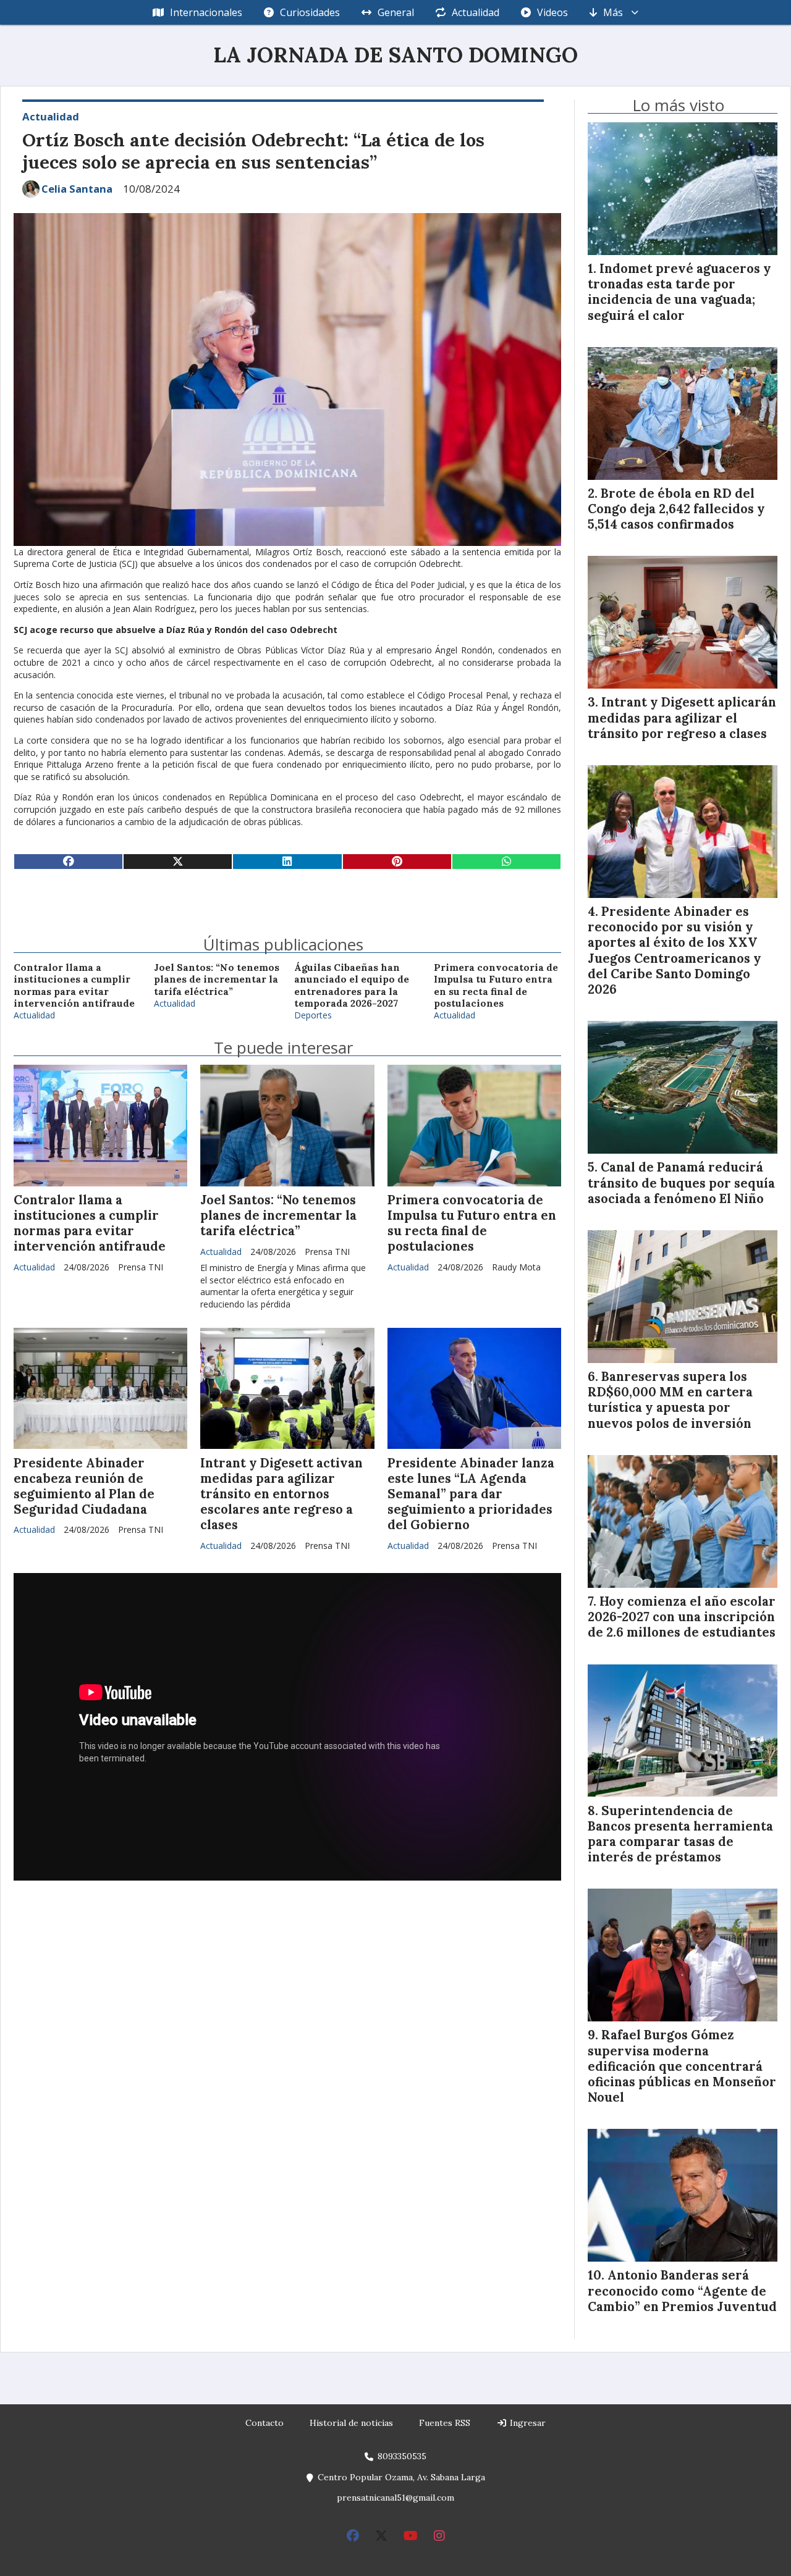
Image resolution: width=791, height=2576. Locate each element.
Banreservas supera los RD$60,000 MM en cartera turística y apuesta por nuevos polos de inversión (670, 1400)
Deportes (313, 1015)
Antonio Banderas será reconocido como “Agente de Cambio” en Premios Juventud (682, 2291)
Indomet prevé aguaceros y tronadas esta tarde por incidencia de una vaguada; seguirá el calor (679, 292)
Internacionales (206, 12)
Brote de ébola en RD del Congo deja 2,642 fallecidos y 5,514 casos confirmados (676, 509)
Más (613, 12)
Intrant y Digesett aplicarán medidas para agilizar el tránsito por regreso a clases (682, 718)
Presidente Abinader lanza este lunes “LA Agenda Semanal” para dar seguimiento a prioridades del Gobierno (471, 1494)
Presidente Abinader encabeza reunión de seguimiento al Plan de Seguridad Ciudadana (84, 1487)
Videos (552, 12)
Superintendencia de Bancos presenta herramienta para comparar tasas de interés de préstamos (680, 1834)
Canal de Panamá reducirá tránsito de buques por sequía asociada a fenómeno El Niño (681, 1183)
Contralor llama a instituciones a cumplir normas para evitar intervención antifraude (74, 985)
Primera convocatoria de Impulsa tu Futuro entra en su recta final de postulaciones (496, 985)
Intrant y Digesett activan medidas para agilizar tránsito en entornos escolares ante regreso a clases (281, 1494)
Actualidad (476, 12)
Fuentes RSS (445, 2423)
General (396, 12)
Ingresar (527, 2423)
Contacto (264, 2423)
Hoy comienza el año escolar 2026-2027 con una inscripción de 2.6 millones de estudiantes (682, 1617)
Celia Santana (77, 189)
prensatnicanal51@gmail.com (395, 2498)
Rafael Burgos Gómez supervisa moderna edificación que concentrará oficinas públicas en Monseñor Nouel (682, 2066)
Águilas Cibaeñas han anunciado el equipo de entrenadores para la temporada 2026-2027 (352, 985)
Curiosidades (310, 12)
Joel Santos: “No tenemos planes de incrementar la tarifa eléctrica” (217, 980)
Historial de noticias (351, 2423)
